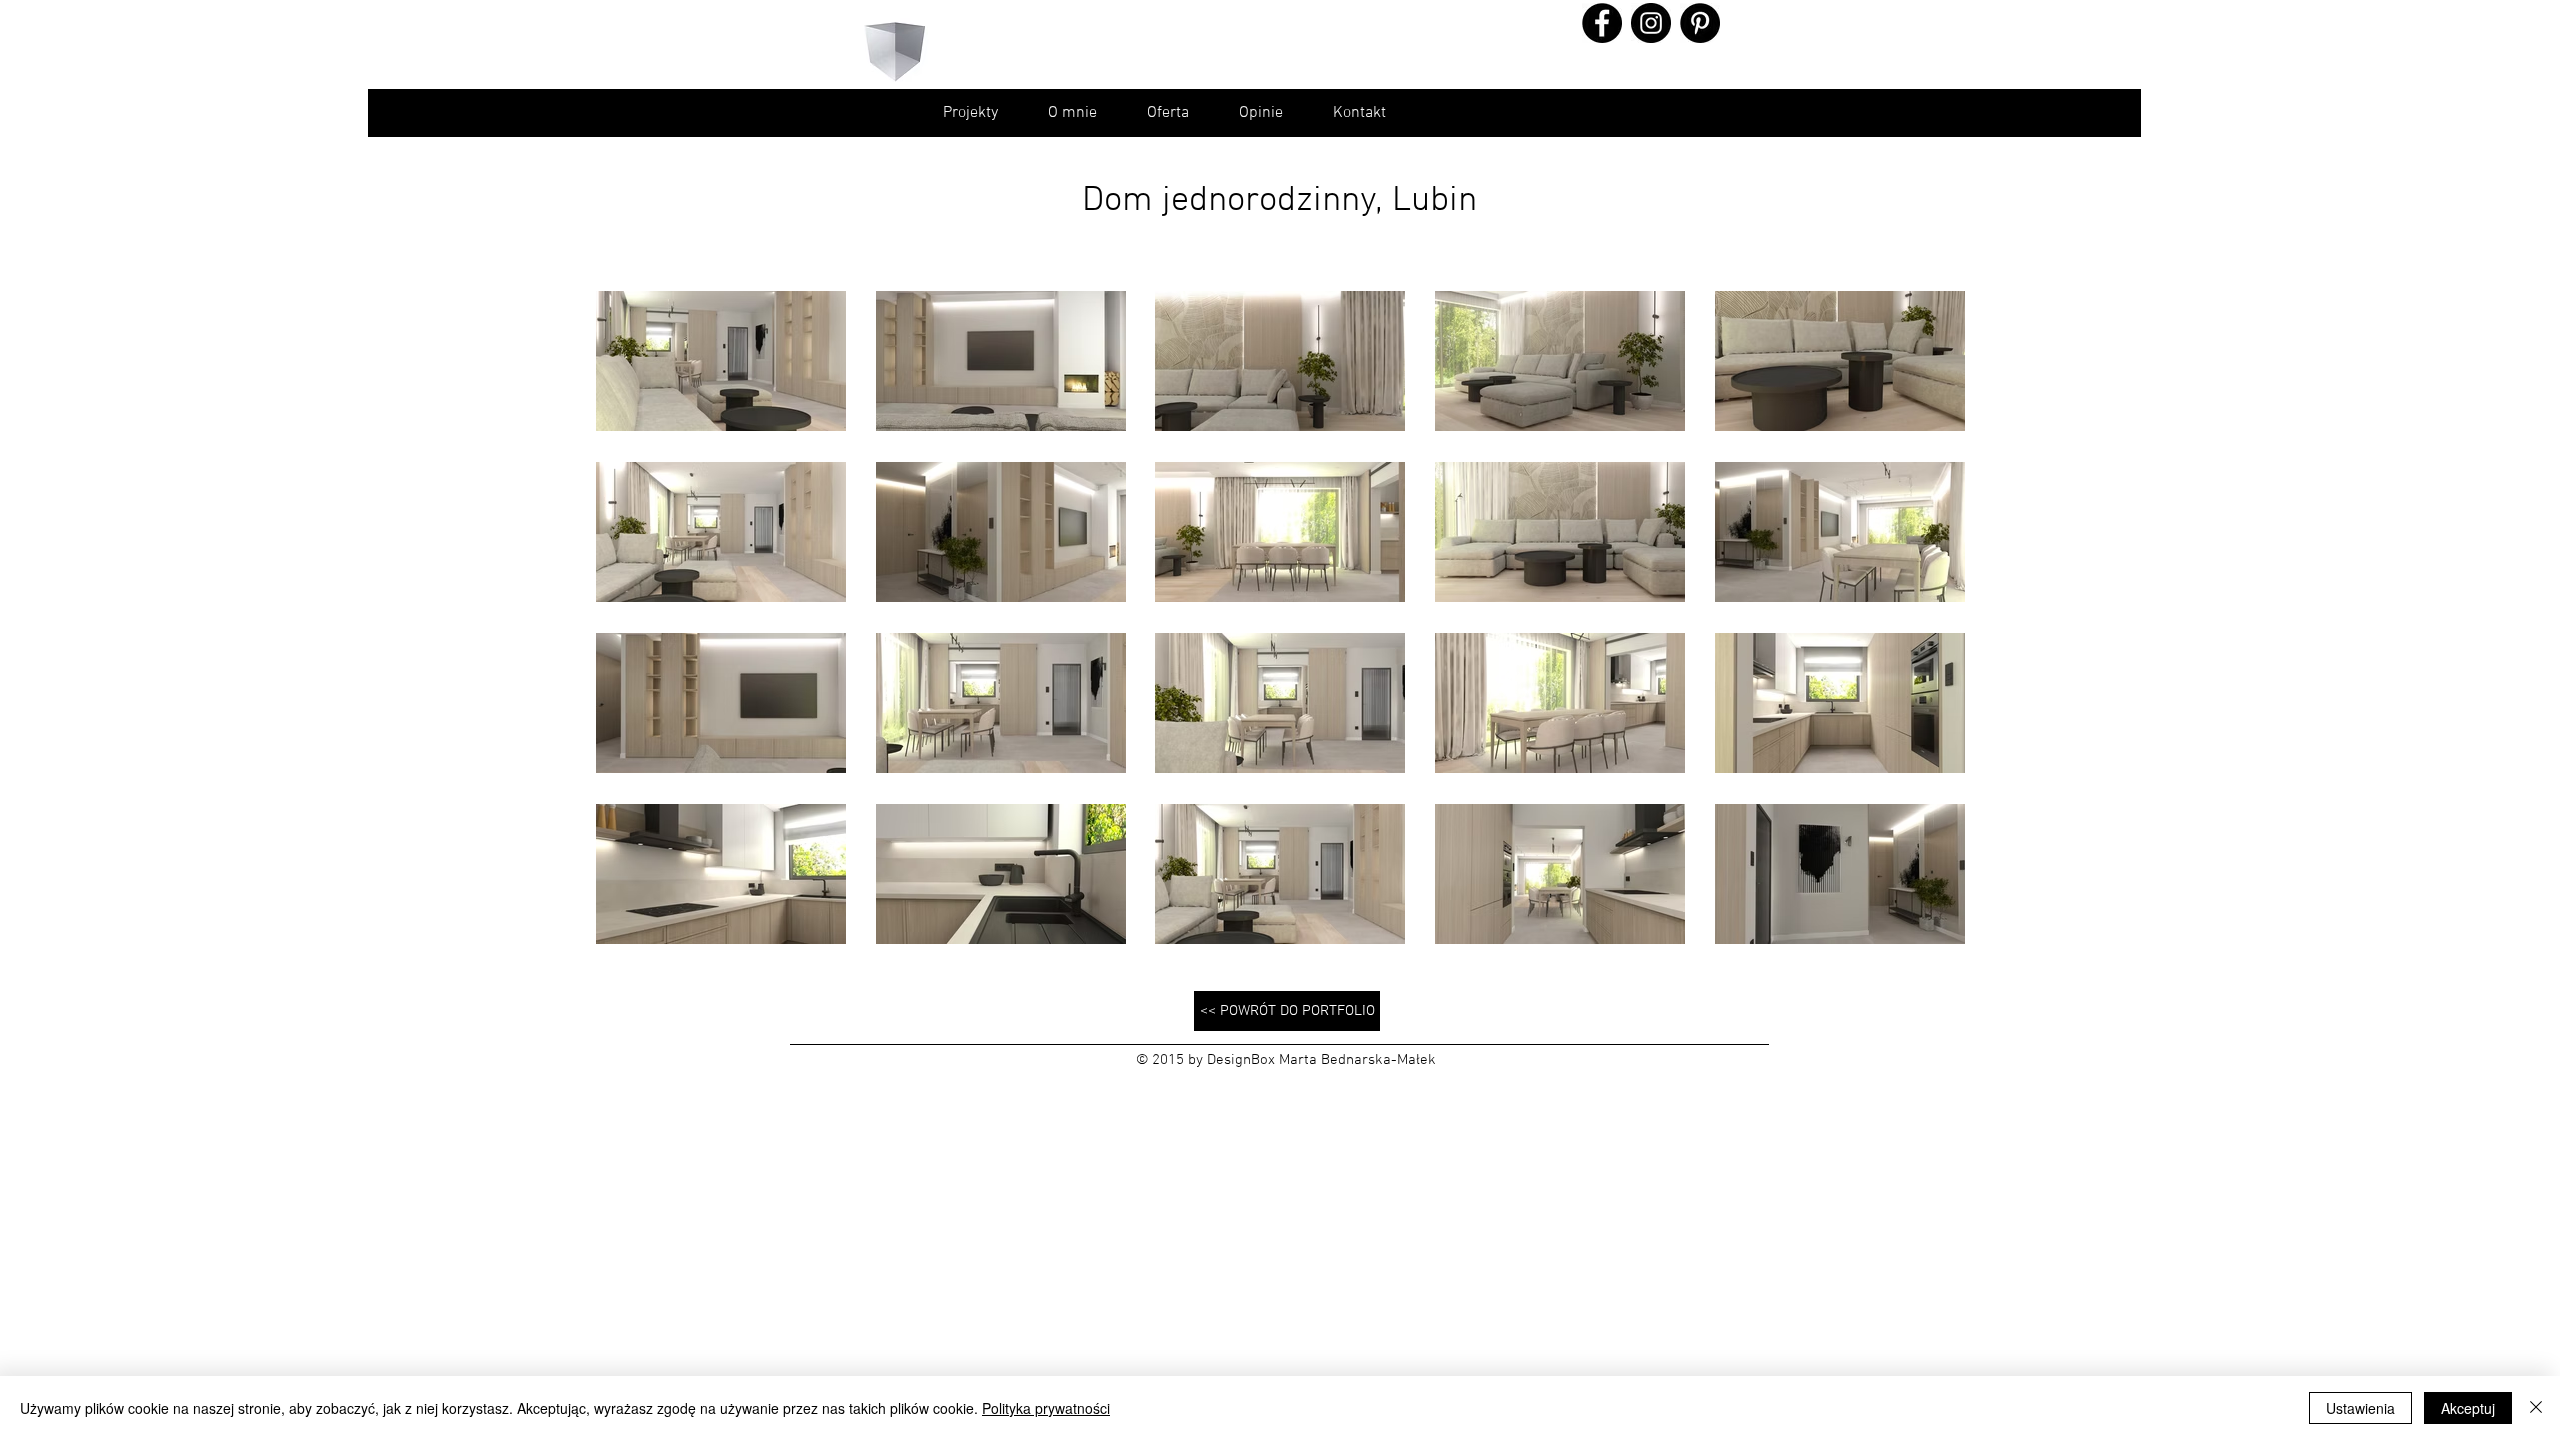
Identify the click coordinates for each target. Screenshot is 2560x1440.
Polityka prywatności (1046, 1408)
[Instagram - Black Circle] (1651, 23)
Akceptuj (2468, 1408)
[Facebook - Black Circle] (1602, 23)
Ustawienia (2360, 1408)
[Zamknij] (2536, 1408)
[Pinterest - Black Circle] (1700, 23)
